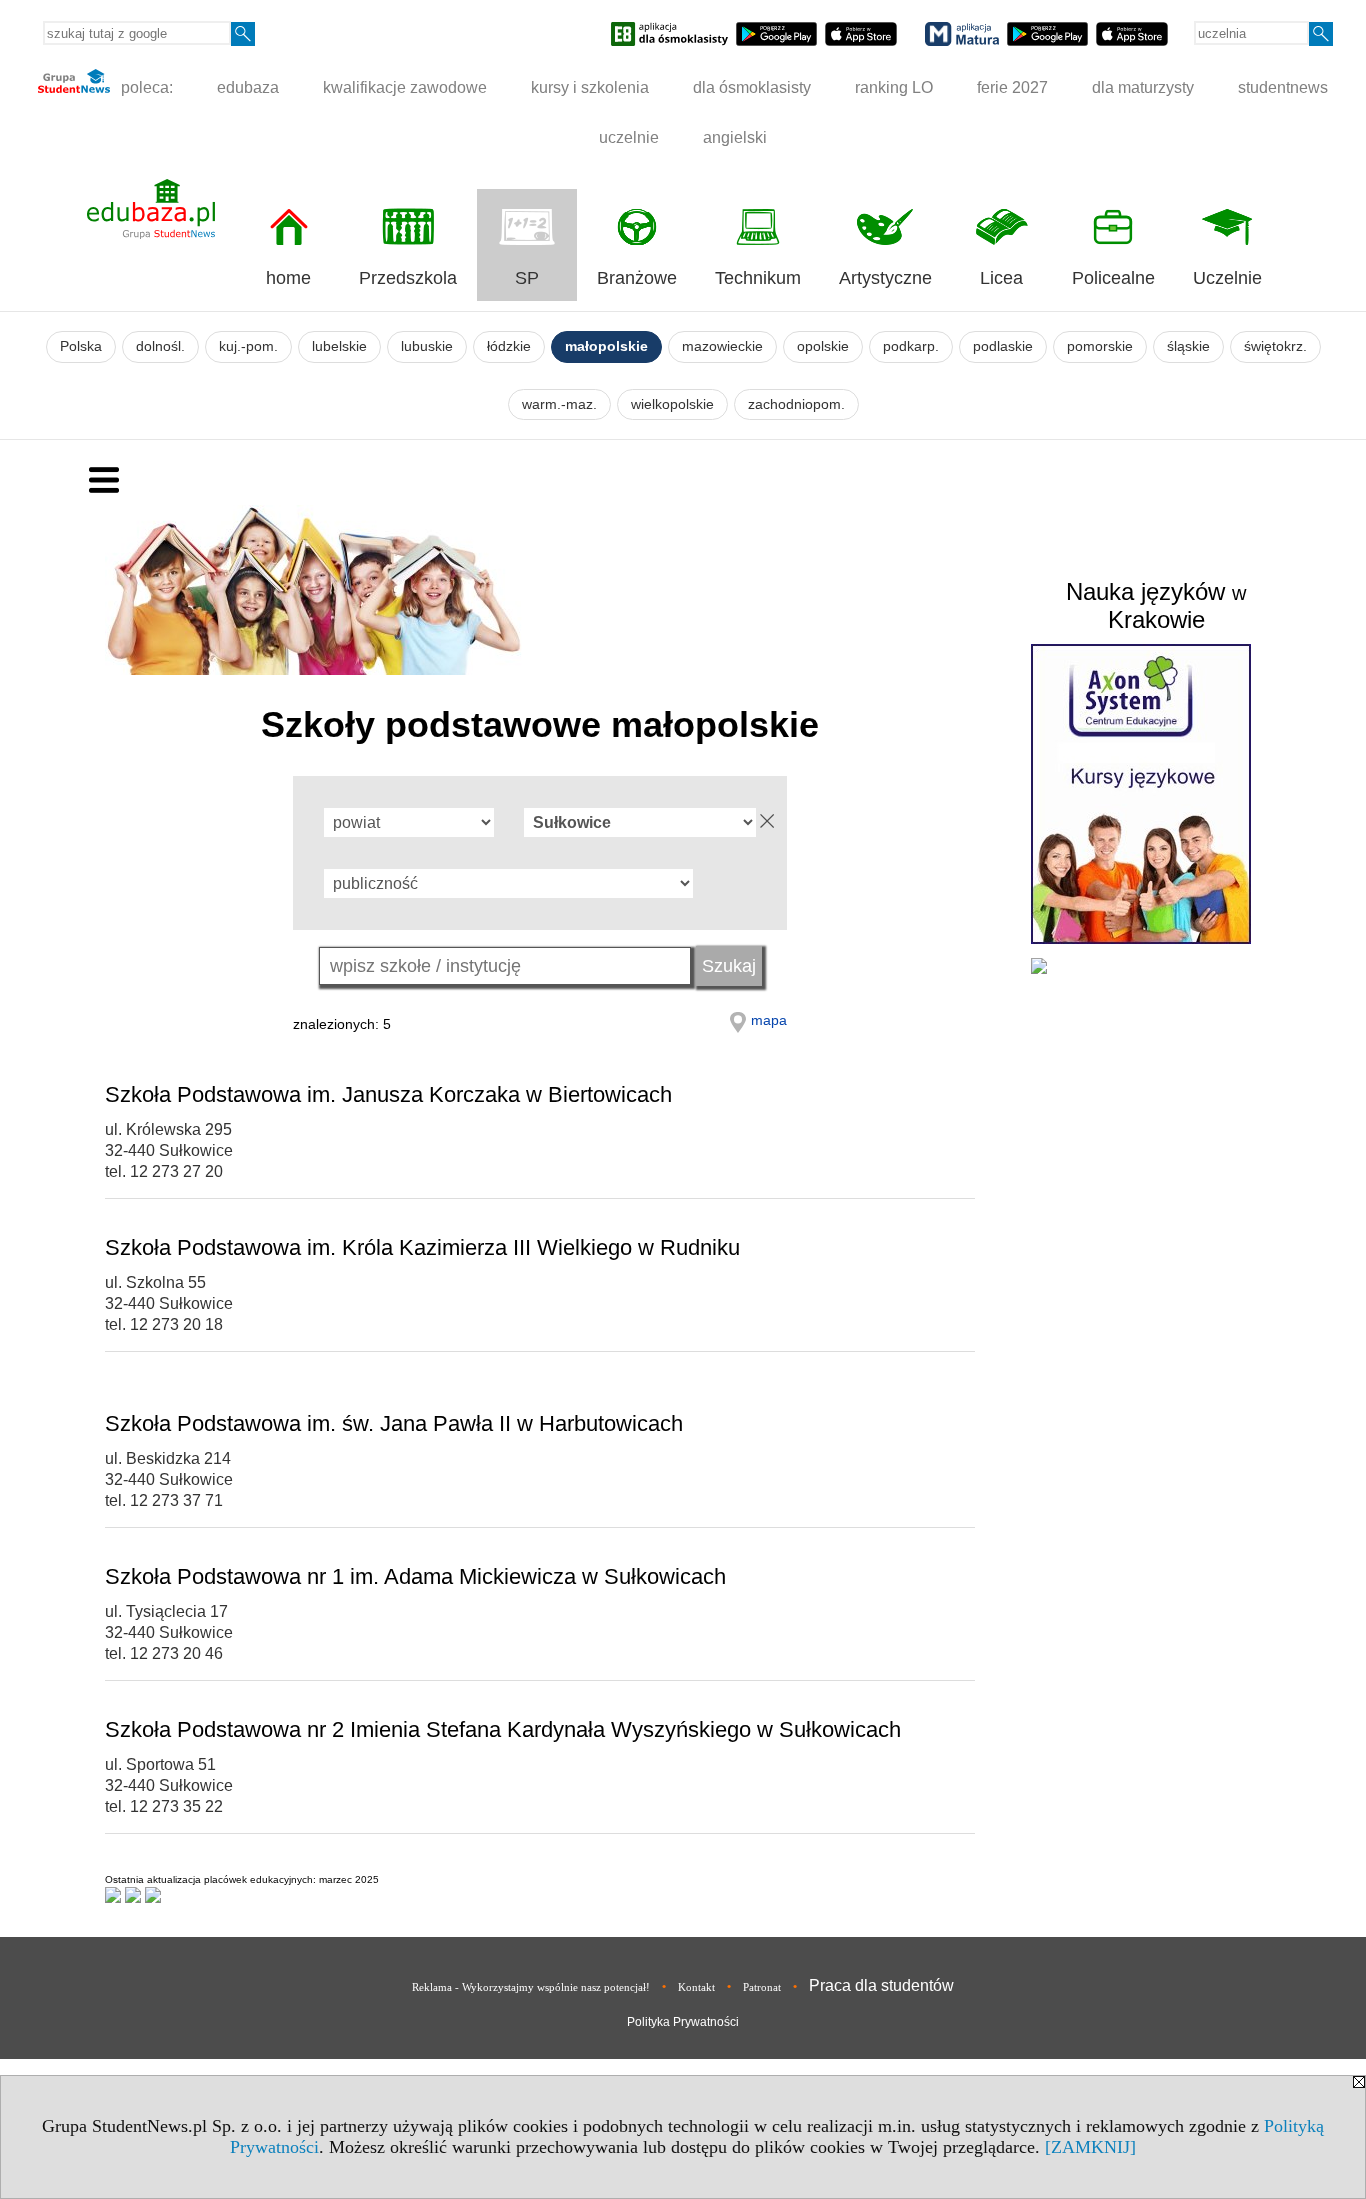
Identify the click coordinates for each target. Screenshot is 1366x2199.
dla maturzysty (1143, 87)
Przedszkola (408, 278)
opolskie (823, 346)
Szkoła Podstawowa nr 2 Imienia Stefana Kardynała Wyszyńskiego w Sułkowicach (503, 1729)
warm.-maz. (559, 404)
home (288, 278)
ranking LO (894, 87)
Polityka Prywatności (683, 2022)
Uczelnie (1227, 278)
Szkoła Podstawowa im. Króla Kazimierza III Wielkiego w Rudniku (422, 1247)
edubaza (248, 87)
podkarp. (911, 346)
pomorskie (1100, 346)
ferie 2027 (1012, 87)
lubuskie (427, 346)
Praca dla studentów (881, 1985)
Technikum (758, 278)
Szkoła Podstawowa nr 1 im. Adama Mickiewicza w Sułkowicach (415, 1576)
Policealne (1113, 278)
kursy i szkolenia (590, 87)
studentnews (1283, 87)
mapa (769, 1020)
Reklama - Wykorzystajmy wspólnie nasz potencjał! (531, 1987)
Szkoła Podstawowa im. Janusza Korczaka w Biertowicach (388, 1094)
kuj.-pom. (248, 346)
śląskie (1188, 346)
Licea (1001, 278)
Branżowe (637, 278)
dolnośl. (160, 346)
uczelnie (629, 137)
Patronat (762, 1987)
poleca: (145, 87)
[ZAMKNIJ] (1090, 2147)
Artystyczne (885, 278)
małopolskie (606, 346)
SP (527, 278)
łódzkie (509, 346)
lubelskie (339, 346)
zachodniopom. (796, 404)
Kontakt (696, 1987)
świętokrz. (1275, 346)
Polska (81, 346)
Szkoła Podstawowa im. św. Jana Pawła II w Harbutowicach (394, 1423)
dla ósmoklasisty (752, 87)
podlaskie (1003, 346)
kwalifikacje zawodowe (405, 87)
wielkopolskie (672, 404)
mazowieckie (722, 346)
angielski (735, 137)
